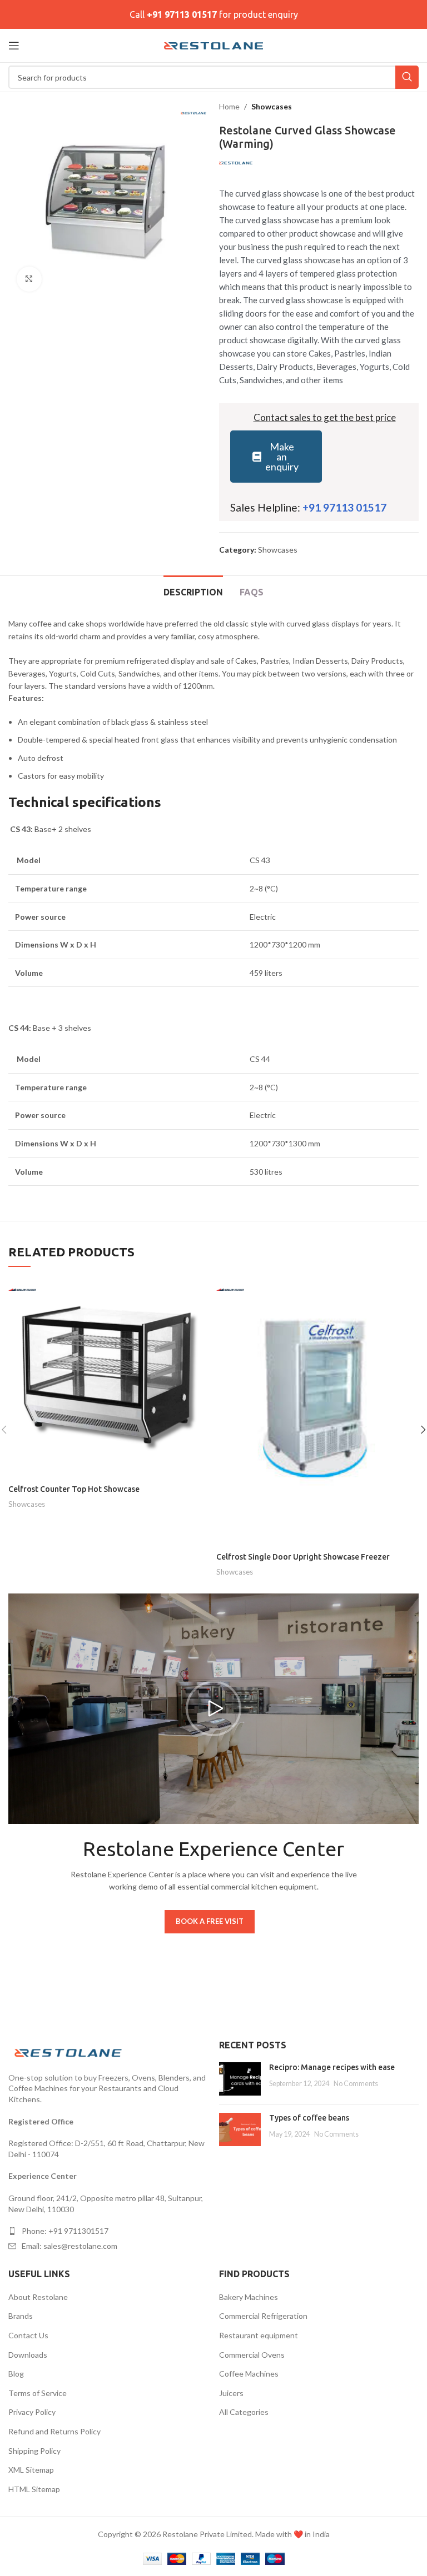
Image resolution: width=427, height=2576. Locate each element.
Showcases (272, 106)
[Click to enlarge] (29, 279)
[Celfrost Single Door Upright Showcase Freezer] (317, 1412)
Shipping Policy (34, 2451)
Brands (21, 2316)
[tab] (193, 591)
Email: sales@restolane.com (69, 2246)
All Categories (244, 2412)
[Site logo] (214, 45)
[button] (213, 1708)
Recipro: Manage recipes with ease (332, 2067)
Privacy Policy (32, 2412)
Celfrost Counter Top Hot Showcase (74, 1489)
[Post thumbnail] (240, 2079)
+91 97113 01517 (182, 14)
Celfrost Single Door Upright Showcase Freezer (303, 1557)
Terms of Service (38, 2393)
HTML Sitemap (34, 2489)
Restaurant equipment (259, 2335)
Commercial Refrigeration (263, 2316)
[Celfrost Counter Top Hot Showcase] (110, 1378)
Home (229, 106)
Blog (16, 2374)
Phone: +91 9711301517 (65, 2231)
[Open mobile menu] (14, 46)
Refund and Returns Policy (54, 2431)
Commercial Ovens (252, 2355)
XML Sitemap (31, 2470)
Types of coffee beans (309, 2118)
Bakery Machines (249, 2297)
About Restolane (38, 2297)
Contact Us (28, 2335)
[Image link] (69, 2051)
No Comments (356, 2084)
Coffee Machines (249, 2374)
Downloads (28, 2355)
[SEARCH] (407, 77)
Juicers (231, 2393)
